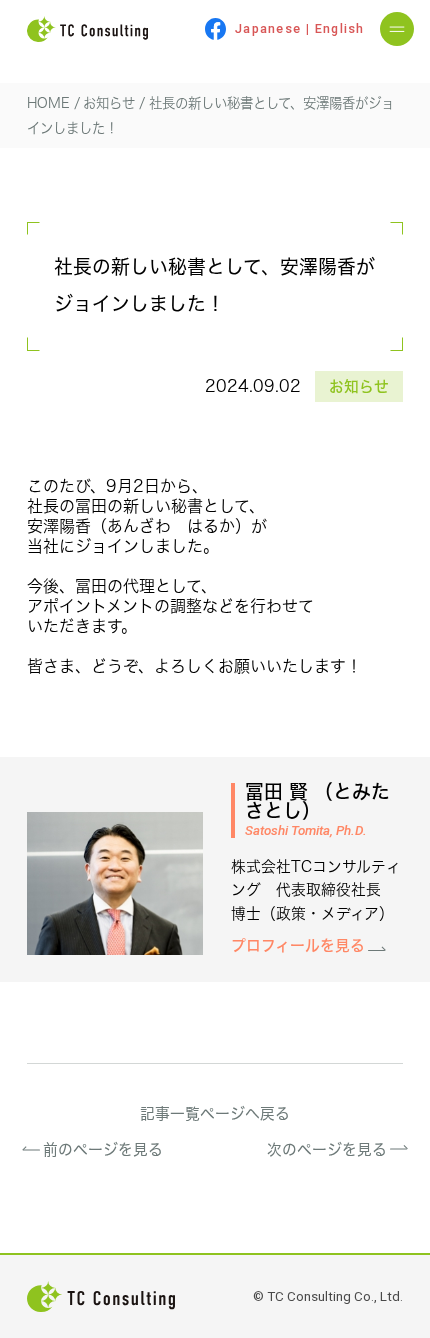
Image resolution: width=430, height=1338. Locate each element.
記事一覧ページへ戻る (215, 1113)
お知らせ (359, 386)
